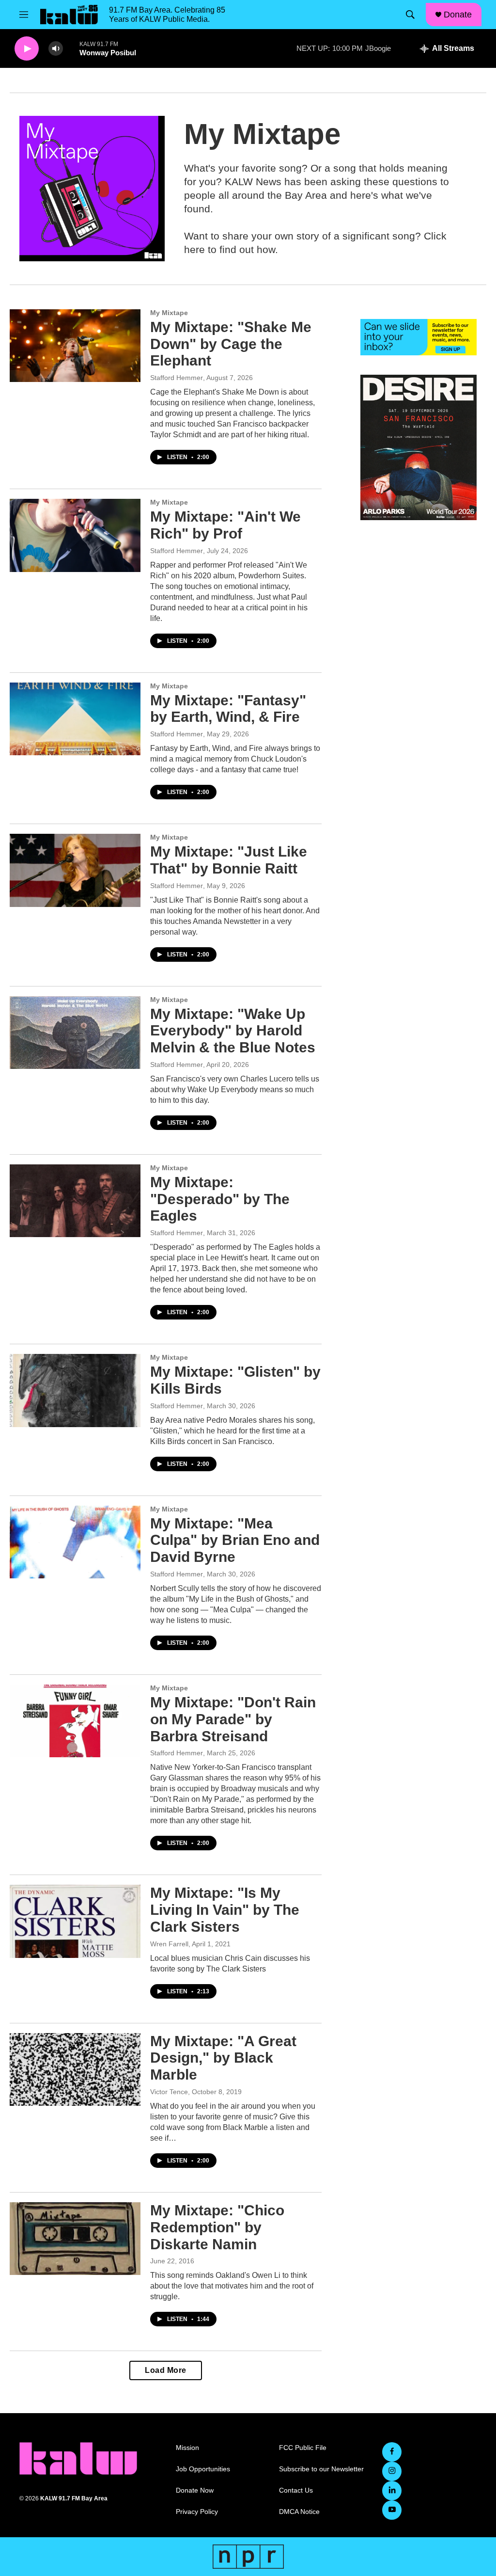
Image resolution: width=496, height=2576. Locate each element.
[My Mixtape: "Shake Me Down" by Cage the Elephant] (75, 346)
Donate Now (195, 2490)
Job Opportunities (203, 2469)
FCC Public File (303, 2448)
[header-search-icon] (410, 15)
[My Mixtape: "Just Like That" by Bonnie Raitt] (75, 870)
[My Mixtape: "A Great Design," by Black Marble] (75, 2069)
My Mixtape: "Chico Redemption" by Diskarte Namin (217, 2227)
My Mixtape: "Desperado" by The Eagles (220, 1199)
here (194, 249)
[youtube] (392, 2510)
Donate (458, 15)
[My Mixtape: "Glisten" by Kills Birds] (75, 1390)
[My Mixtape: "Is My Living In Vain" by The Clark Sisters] (75, 1921)
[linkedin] (392, 2491)
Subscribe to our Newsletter (321, 2469)
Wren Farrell (169, 1944)
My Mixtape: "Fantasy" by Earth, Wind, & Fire (228, 709)
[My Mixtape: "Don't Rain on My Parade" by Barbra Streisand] (75, 1721)
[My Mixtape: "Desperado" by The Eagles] (75, 1201)
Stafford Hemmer (177, 378)
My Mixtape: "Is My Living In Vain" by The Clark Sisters (225, 1910)
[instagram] (392, 2471)
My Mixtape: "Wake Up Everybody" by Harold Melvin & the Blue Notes (233, 1031)
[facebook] (392, 2452)
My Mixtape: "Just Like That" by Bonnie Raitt (229, 860)
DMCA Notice (299, 2512)
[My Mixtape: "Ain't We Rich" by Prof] (75, 535)
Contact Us (296, 2490)
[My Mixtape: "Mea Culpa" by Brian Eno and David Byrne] (75, 1542)
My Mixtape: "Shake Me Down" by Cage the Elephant (231, 344)
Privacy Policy (197, 2512)
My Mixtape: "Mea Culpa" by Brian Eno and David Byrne (235, 1540)
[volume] (56, 49)
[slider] (71, 48)
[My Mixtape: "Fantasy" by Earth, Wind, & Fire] (75, 719)
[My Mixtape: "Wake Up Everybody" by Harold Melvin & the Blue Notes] (75, 1033)
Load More (166, 2370)
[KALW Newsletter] (418, 337)
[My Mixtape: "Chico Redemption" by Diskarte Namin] (75, 2239)
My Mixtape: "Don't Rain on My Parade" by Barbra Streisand (233, 1719)
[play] (27, 49)
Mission (187, 2448)
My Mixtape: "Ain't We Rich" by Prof (225, 525)
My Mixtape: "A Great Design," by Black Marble (223, 2058)
